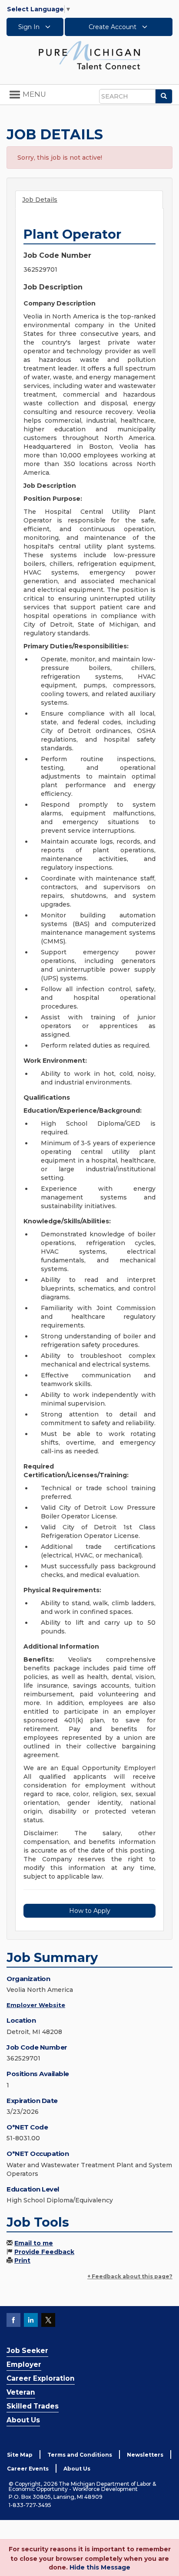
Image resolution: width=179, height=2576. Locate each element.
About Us (23, 2420)
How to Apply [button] (90, 1911)
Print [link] (22, 2261)
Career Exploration (41, 2378)
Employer (24, 2364)
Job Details (40, 200)
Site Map (20, 2455)
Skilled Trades (33, 2406)
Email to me (34, 2243)
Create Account (113, 27)
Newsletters (145, 2455)
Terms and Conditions (80, 2455)
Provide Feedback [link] (44, 2252)
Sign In (30, 27)
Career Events (28, 2469)
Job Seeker (27, 2351)
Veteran (21, 2392)
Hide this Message (100, 2567)
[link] (89, 55)
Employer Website (36, 2005)
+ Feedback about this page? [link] (130, 2276)
